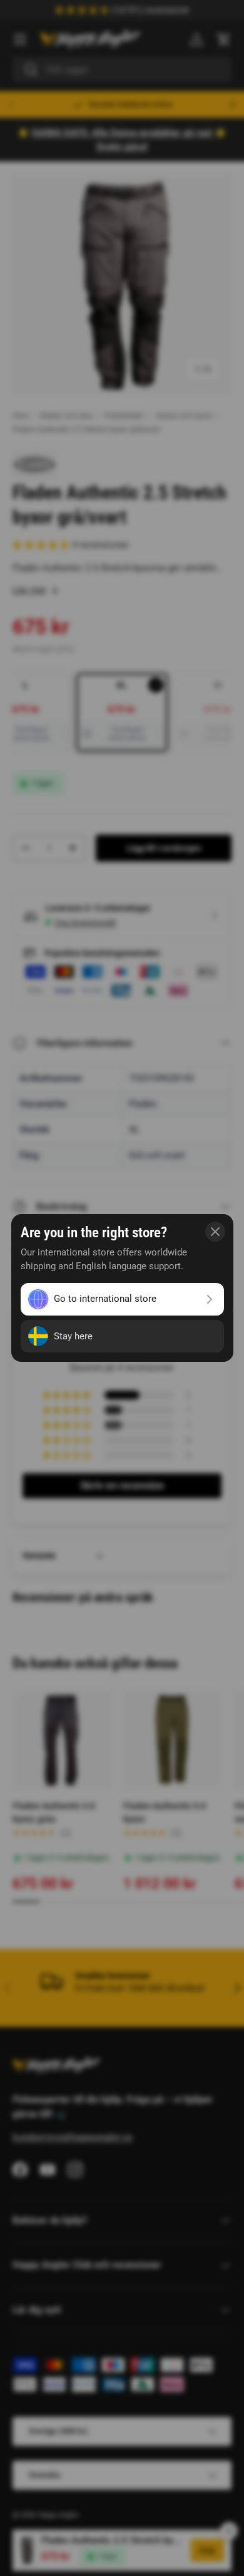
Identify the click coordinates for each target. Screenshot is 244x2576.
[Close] (215, 1232)
